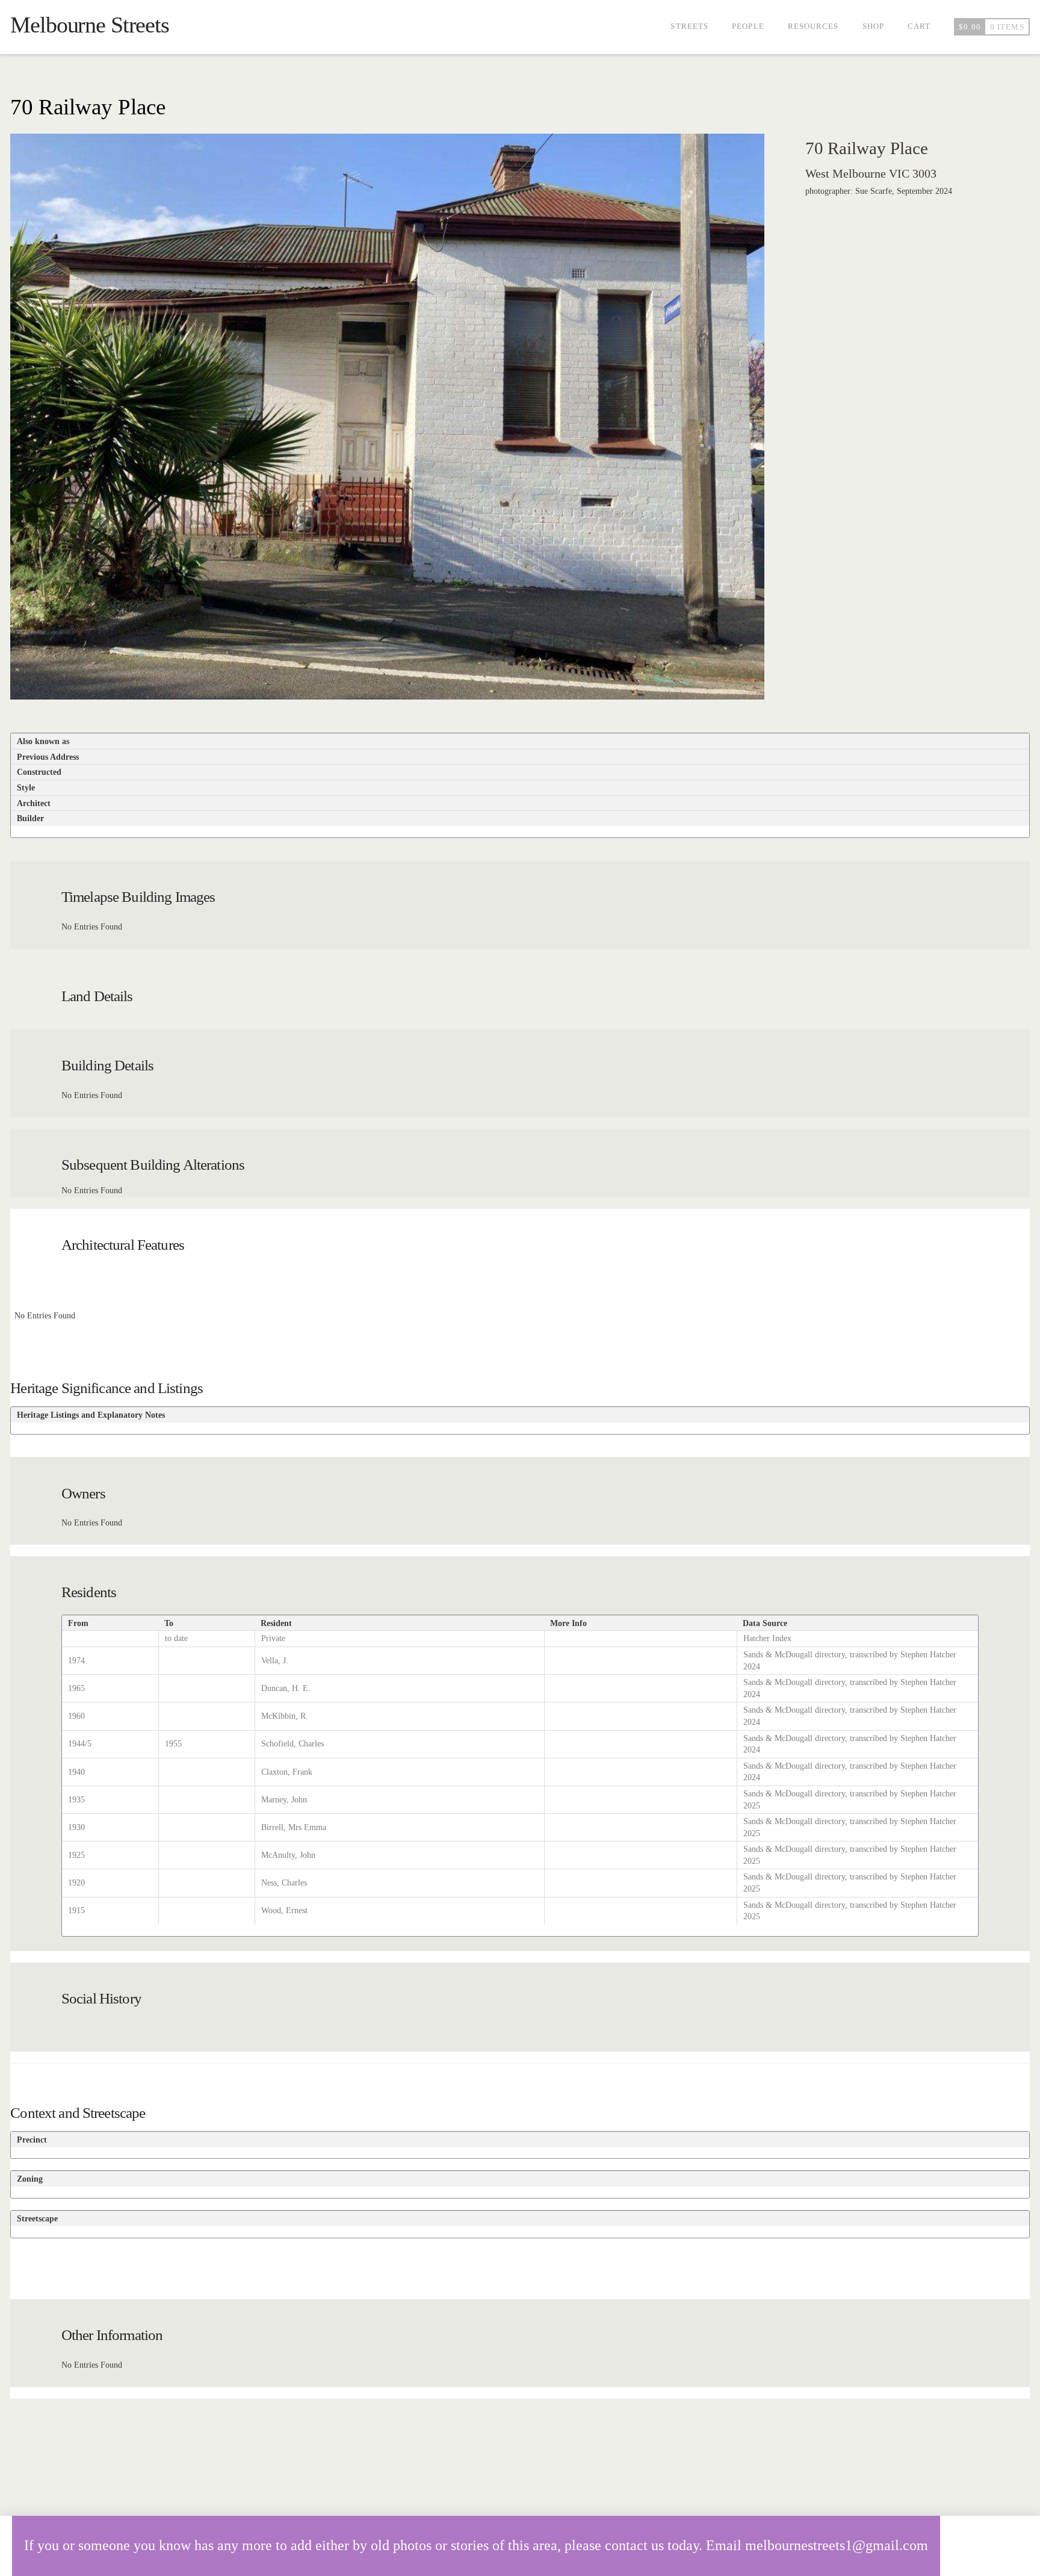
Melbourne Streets (90, 25)
